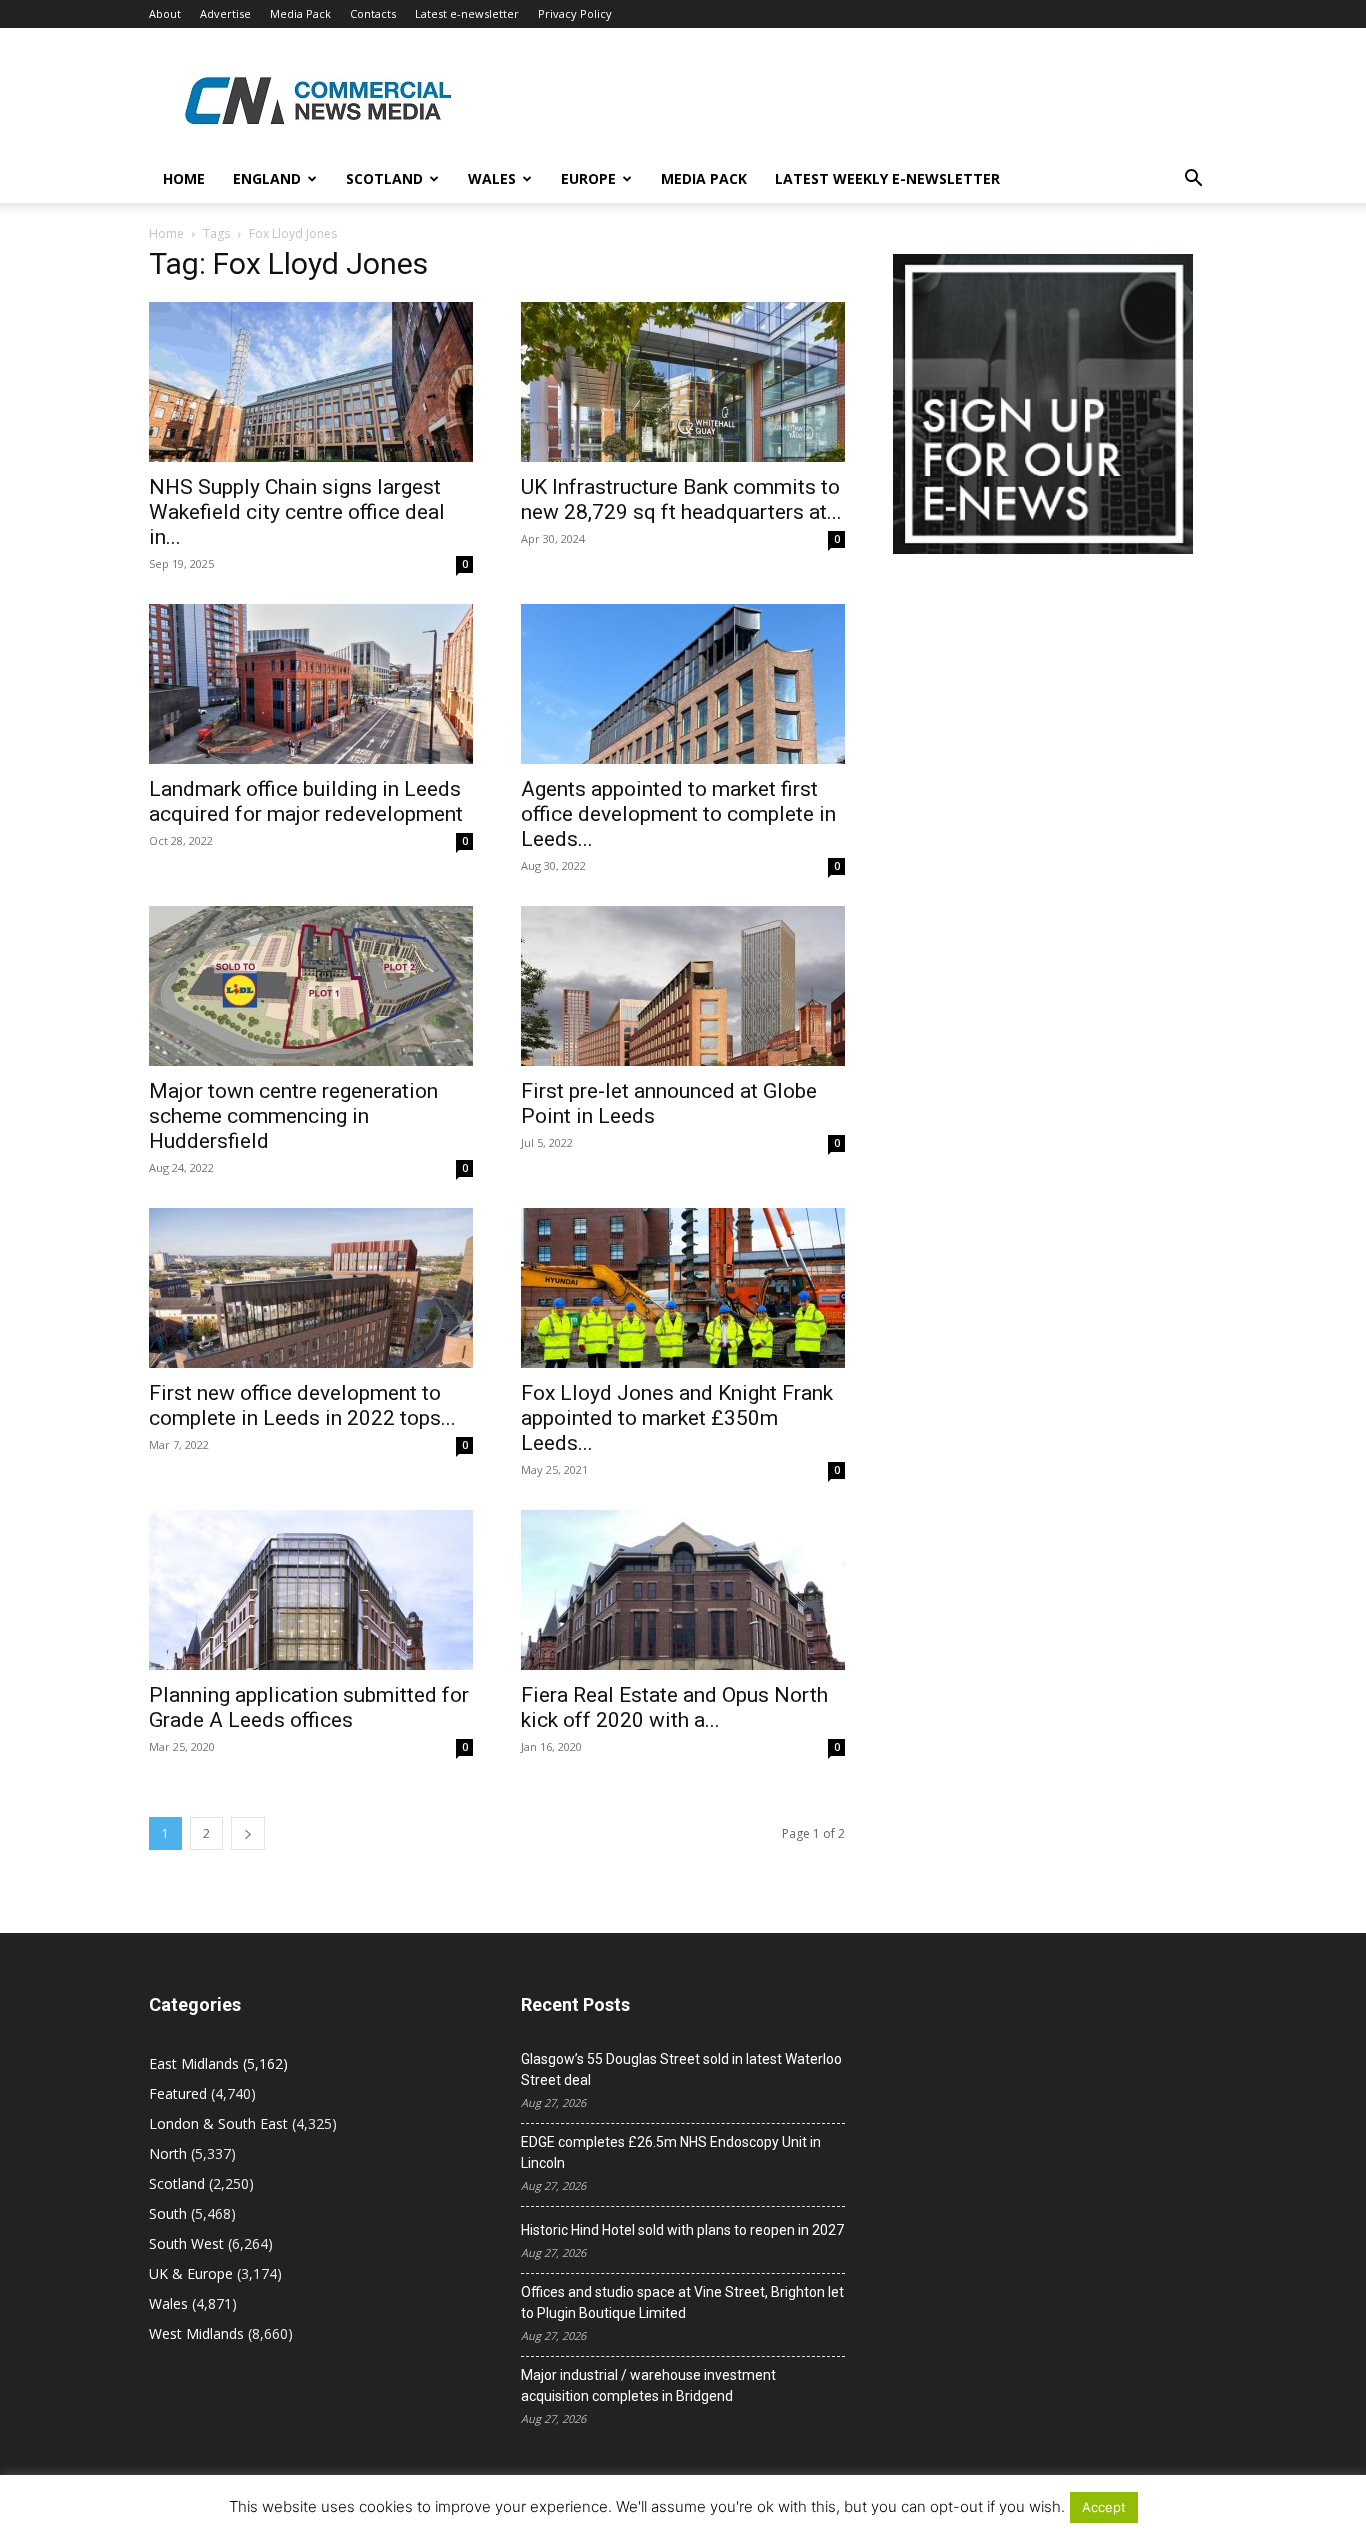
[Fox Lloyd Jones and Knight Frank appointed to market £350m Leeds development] (683, 1288)
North (168, 2153)
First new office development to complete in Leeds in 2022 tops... (302, 1405)
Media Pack (300, 13)
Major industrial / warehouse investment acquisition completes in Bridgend (648, 2385)
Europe (588, 178)
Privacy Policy (575, 13)
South (168, 2213)
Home (184, 178)
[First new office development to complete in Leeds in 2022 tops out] (311, 1288)
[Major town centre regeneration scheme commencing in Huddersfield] (311, 986)
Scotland (384, 178)
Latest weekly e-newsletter (887, 178)
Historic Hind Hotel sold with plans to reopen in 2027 (682, 2230)
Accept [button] (1104, 2507)
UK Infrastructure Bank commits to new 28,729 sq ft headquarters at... (681, 499)
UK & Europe (191, 2273)
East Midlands (194, 2063)
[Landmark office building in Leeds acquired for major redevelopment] (311, 684)
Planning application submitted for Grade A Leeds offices (309, 1707)
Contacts (373, 13)
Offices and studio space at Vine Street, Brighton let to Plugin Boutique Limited (682, 2302)
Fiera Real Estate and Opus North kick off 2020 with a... (674, 1707)
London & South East (218, 2123)
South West (186, 2243)
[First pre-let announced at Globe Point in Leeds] (683, 986)
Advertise (225, 13)
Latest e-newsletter (467, 13)
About (165, 13)
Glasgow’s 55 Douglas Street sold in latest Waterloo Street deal (681, 2069)
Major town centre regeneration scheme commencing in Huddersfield (293, 1116)
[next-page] (248, 1833)
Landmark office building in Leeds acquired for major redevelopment (306, 801)
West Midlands (196, 2333)
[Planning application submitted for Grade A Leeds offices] (311, 1590)
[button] (1193, 180)
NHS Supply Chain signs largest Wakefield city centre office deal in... (297, 512)
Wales (492, 178)
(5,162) (218, 2063)
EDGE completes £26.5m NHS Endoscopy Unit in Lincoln (671, 2152)
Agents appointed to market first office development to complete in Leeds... (678, 814)
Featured (178, 2093)
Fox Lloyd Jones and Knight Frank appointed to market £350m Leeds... (677, 1418)
